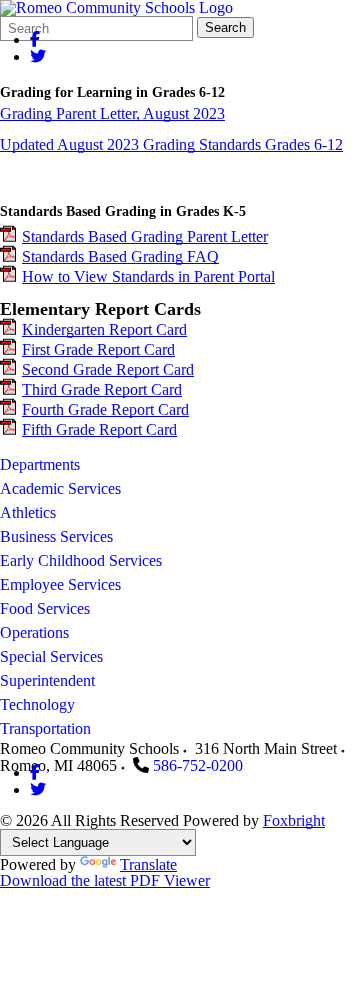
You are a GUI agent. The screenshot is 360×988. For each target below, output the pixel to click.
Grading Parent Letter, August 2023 (112, 113)
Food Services (45, 608)
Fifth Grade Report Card (99, 429)
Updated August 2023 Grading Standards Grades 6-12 (171, 144)
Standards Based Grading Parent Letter (145, 236)
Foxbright (294, 820)
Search (225, 27)
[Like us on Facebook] (35, 39)
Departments (40, 464)
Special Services (51, 656)
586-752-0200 (198, 765)
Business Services (56, 536)
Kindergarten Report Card (104, 329)
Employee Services (60, 584)
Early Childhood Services (81, 560)
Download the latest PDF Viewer (105, 880)
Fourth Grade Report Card (105, 409)
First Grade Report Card (98, 349)
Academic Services (60, 488)
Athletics (28, 512)
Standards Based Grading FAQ (120, 256)
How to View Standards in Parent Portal (148, 276)
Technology (37, 704)
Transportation (45, 728)
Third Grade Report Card (102, 389)
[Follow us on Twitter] (38, 56)
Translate (148, 864)
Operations (34, 632)
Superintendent (47, 680)
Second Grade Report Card (108, 369)
